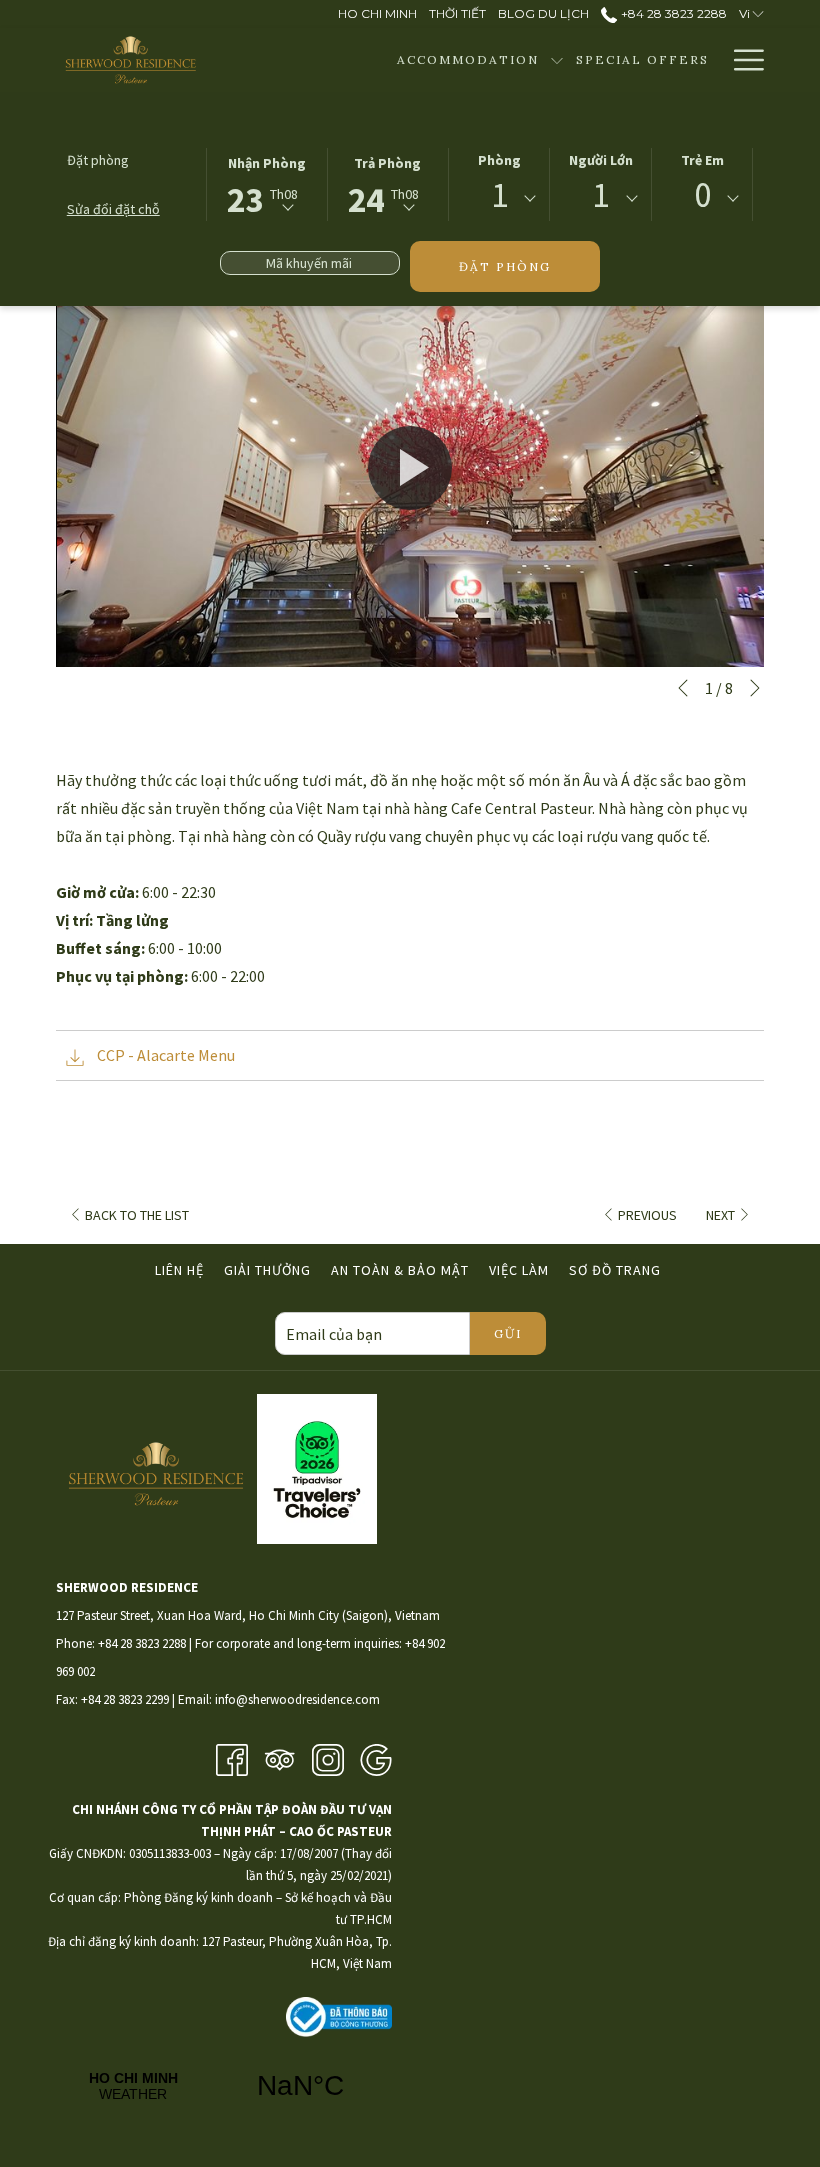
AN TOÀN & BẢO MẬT (400, 1270)
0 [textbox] (702, 195)
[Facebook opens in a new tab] (232, 1758)
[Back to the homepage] (131, 60)
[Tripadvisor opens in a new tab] (280, 1758)
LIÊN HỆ (179, 1270)
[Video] (410, 468)
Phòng (499, 160)
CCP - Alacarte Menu (164, 1055)
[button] (267, 183)
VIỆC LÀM (521, 1270)
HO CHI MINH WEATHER (217, 2086)
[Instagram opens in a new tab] (328, 1758)
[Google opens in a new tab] (376, 1758)
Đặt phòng (505, 266)
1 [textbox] (499, 195)
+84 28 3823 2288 (672, 13)
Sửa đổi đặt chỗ (113, 209)
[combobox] (499, 199)
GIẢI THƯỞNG (267, 1270)
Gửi (508, 1333)
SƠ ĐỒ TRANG (615, 1270)
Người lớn (601, 160)
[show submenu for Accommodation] (557, 60)
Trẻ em (702, 160)
